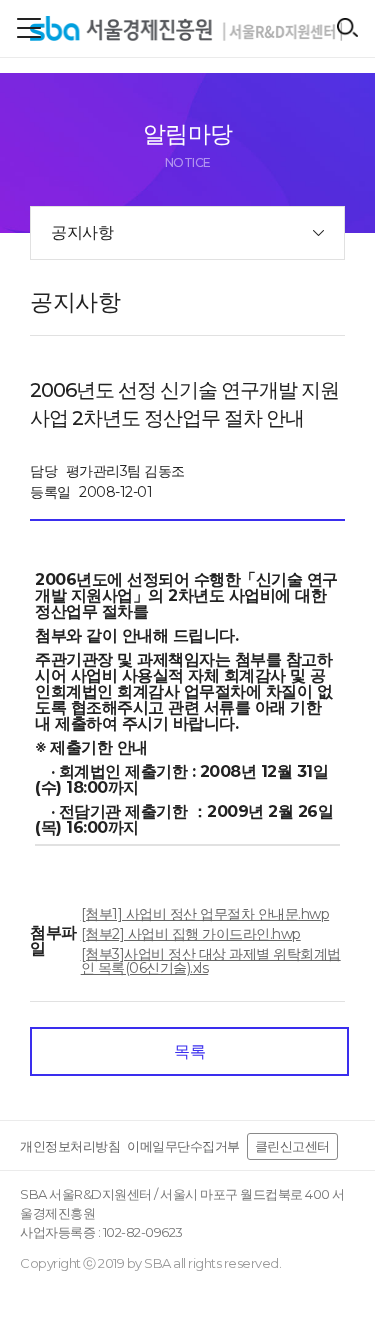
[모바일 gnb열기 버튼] (29, 28)
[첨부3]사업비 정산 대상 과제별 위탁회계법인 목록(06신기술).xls (211, 961)
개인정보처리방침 (70, 1146)
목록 (189, 1051)
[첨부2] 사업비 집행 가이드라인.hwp (191, 934)
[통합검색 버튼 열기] (347, 27)
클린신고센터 (292, 1146)
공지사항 (82, 232)
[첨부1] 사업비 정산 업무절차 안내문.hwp (205, 914)
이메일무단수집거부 (183, 1146)
